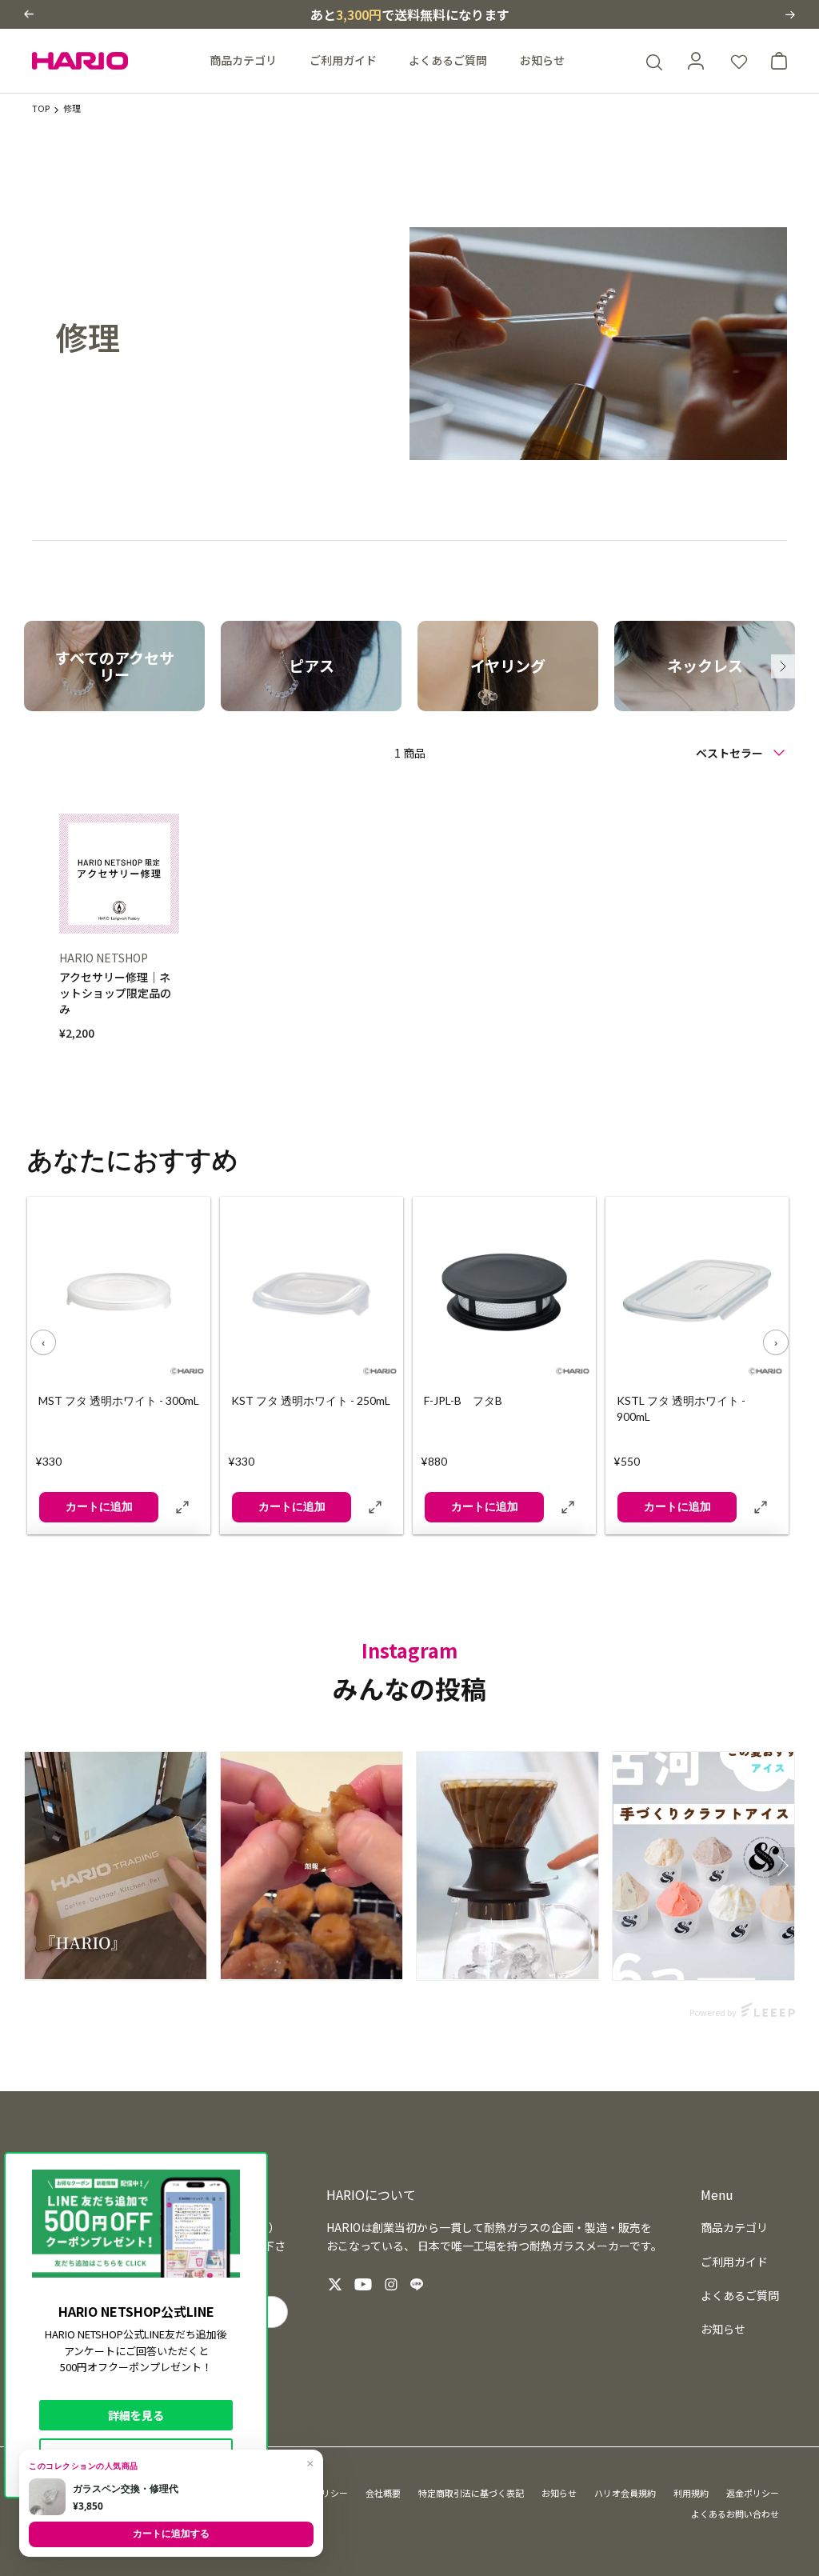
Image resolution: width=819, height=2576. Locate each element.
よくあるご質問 (448, 60)
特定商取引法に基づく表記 (471, 2493)
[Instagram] (391, 2284)
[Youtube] (363, 2284)
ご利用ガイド (343, 60)
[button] (29, 14)
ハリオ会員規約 (625, 2493)
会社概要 (383, 2493)
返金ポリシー (753, 2493)
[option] (114, 666)
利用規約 (691, 2493)
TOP (41, 108)
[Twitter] (335, 2284)
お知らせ (542, 60)
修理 (72, 108)
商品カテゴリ (243, 60)
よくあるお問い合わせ (735, 2514)
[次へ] (783, 666)
